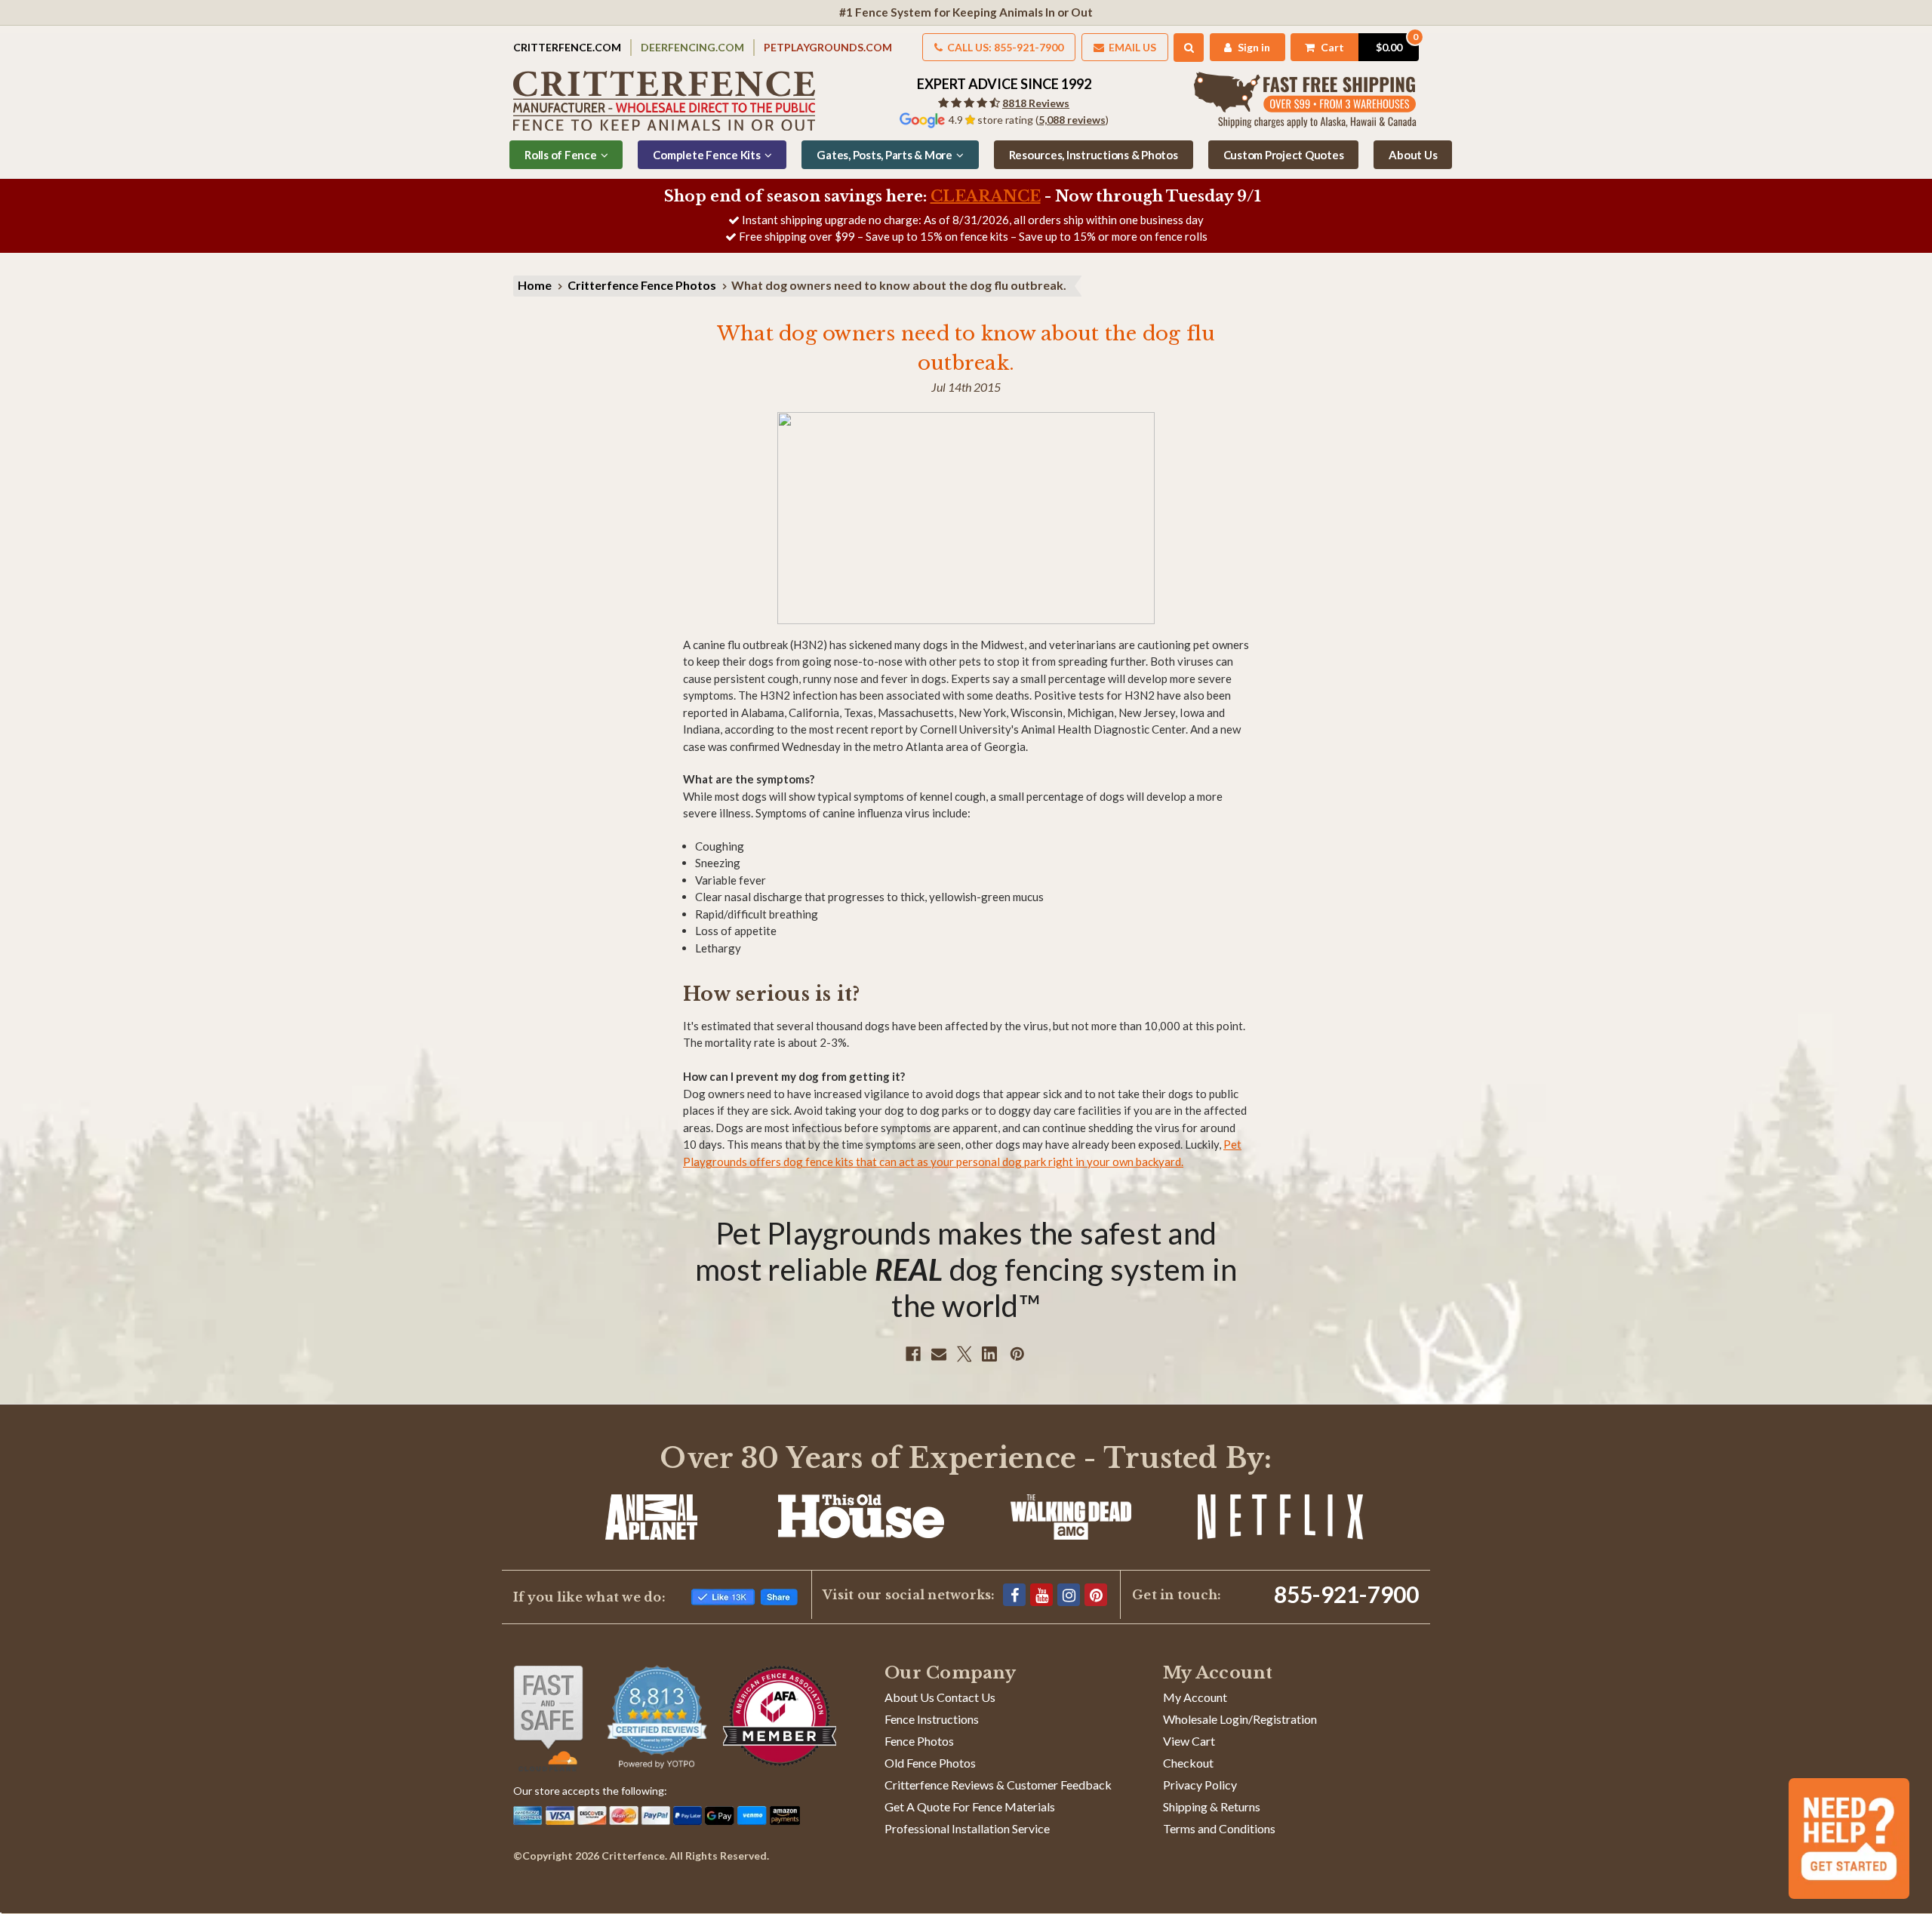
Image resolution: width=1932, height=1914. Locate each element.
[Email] (939, 1354)
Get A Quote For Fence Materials (970, 1806)
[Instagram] (1069, 1595)
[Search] (1189, 48)
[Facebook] (913, 1354)
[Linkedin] (989, 1354)
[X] (964, 1354)
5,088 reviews (1072, 120)
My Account (1195, 1697)
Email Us (1131, 47)
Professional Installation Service (967, 1828)
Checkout (1188, 1763)
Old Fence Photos (930, 1763)
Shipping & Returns (1212, 1806)
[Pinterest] (1017, 1354)
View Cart (1189, 1741)
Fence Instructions (932, 1719)
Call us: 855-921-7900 (1004, 47)
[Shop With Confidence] (548, 1719)
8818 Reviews (1036, 103)
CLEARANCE (986, 196)
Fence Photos (919, 1741)
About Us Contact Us (940, 1697)
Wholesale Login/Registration (1240, 1719)
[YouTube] (1041, 1595)
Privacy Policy (1200, 1785)
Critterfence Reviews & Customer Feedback (998, 1785)
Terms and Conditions (1219, 1828)
